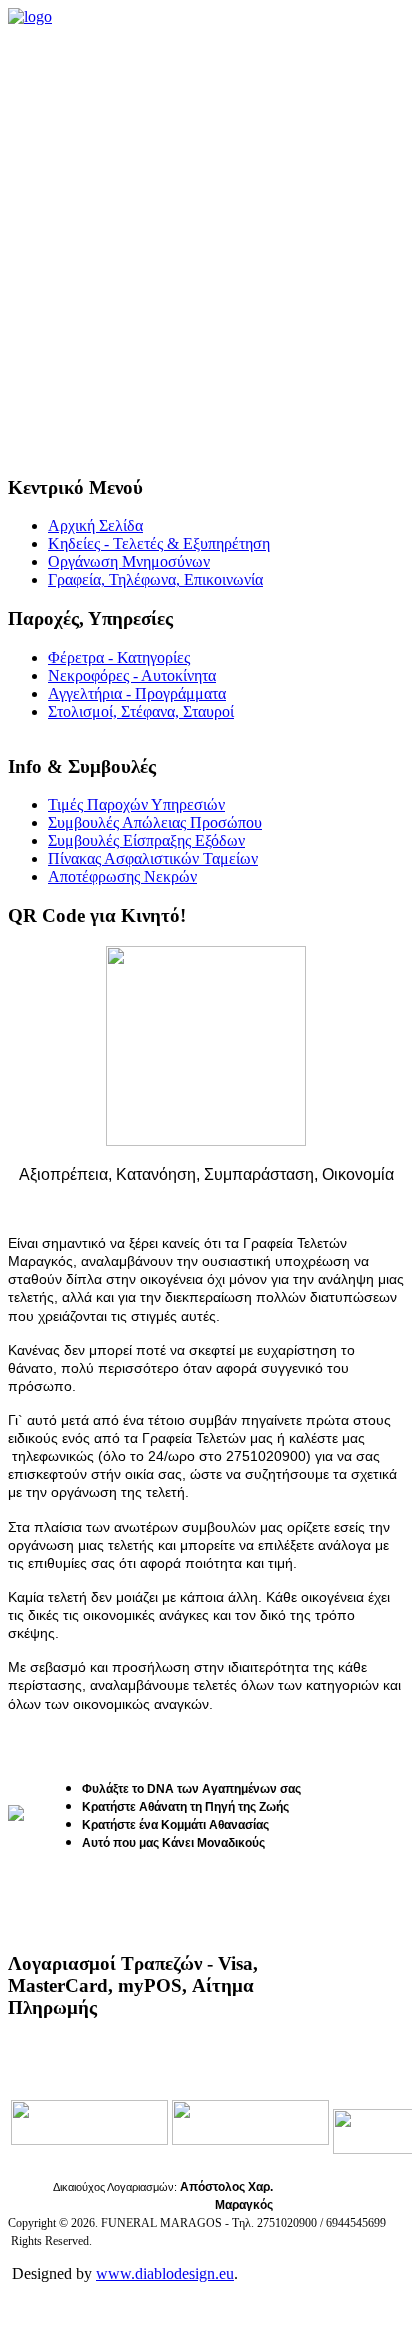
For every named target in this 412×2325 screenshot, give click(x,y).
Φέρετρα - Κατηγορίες (119, 657)
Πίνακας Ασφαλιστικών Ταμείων (153, 858)
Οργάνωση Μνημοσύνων (129, 561)
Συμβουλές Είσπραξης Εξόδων (146, 840)
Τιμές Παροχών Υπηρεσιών (136, 804)
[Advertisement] (206, 242)
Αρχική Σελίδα (95, 525)
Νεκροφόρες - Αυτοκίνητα (132, 675)
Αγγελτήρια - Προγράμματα (137, 693)
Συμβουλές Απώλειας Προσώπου (155, 822)
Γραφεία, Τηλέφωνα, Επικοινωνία (155, 579)
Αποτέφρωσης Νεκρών (122, 876)
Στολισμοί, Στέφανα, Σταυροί (141, 711)
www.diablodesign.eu (165, 2273)
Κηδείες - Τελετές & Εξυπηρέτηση (159, 543)
